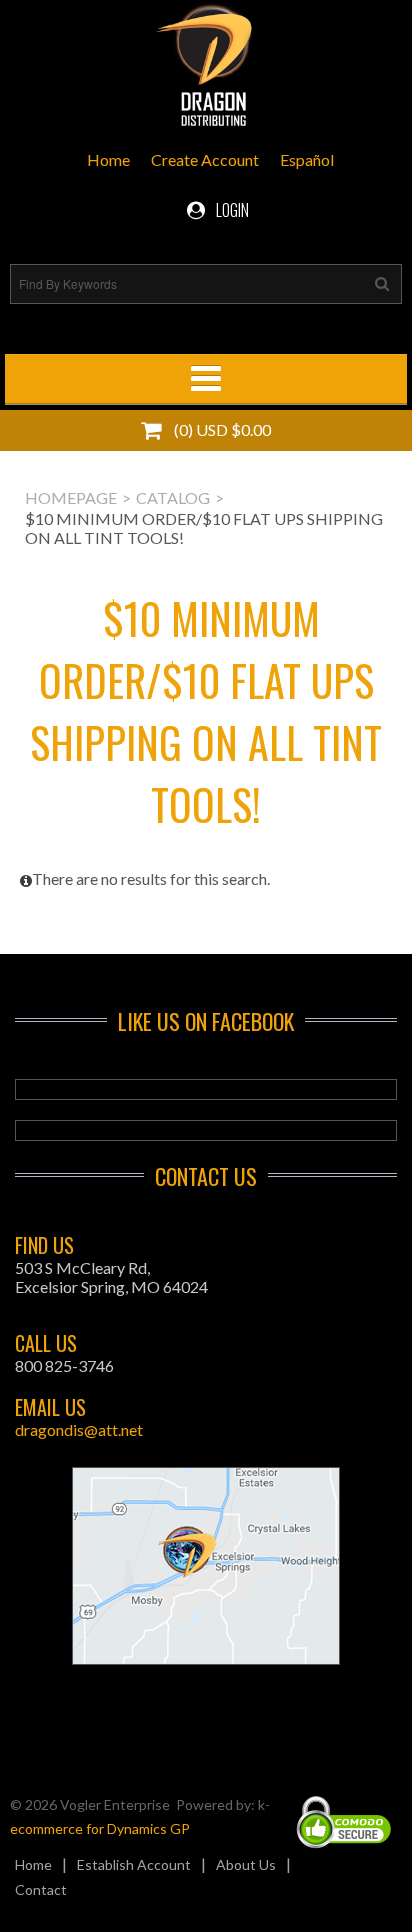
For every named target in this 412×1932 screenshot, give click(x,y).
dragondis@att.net (79, 1429)
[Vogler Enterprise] (206, 69)
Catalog (173, 497)
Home (108, 159)
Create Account (205, 159)
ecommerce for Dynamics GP (100, 1828)
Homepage (71, 497)
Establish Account (134, 1864)
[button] (206, 430)
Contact (41, 1889)
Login (231, 210)
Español (307, 159)
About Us (246, 1864)
